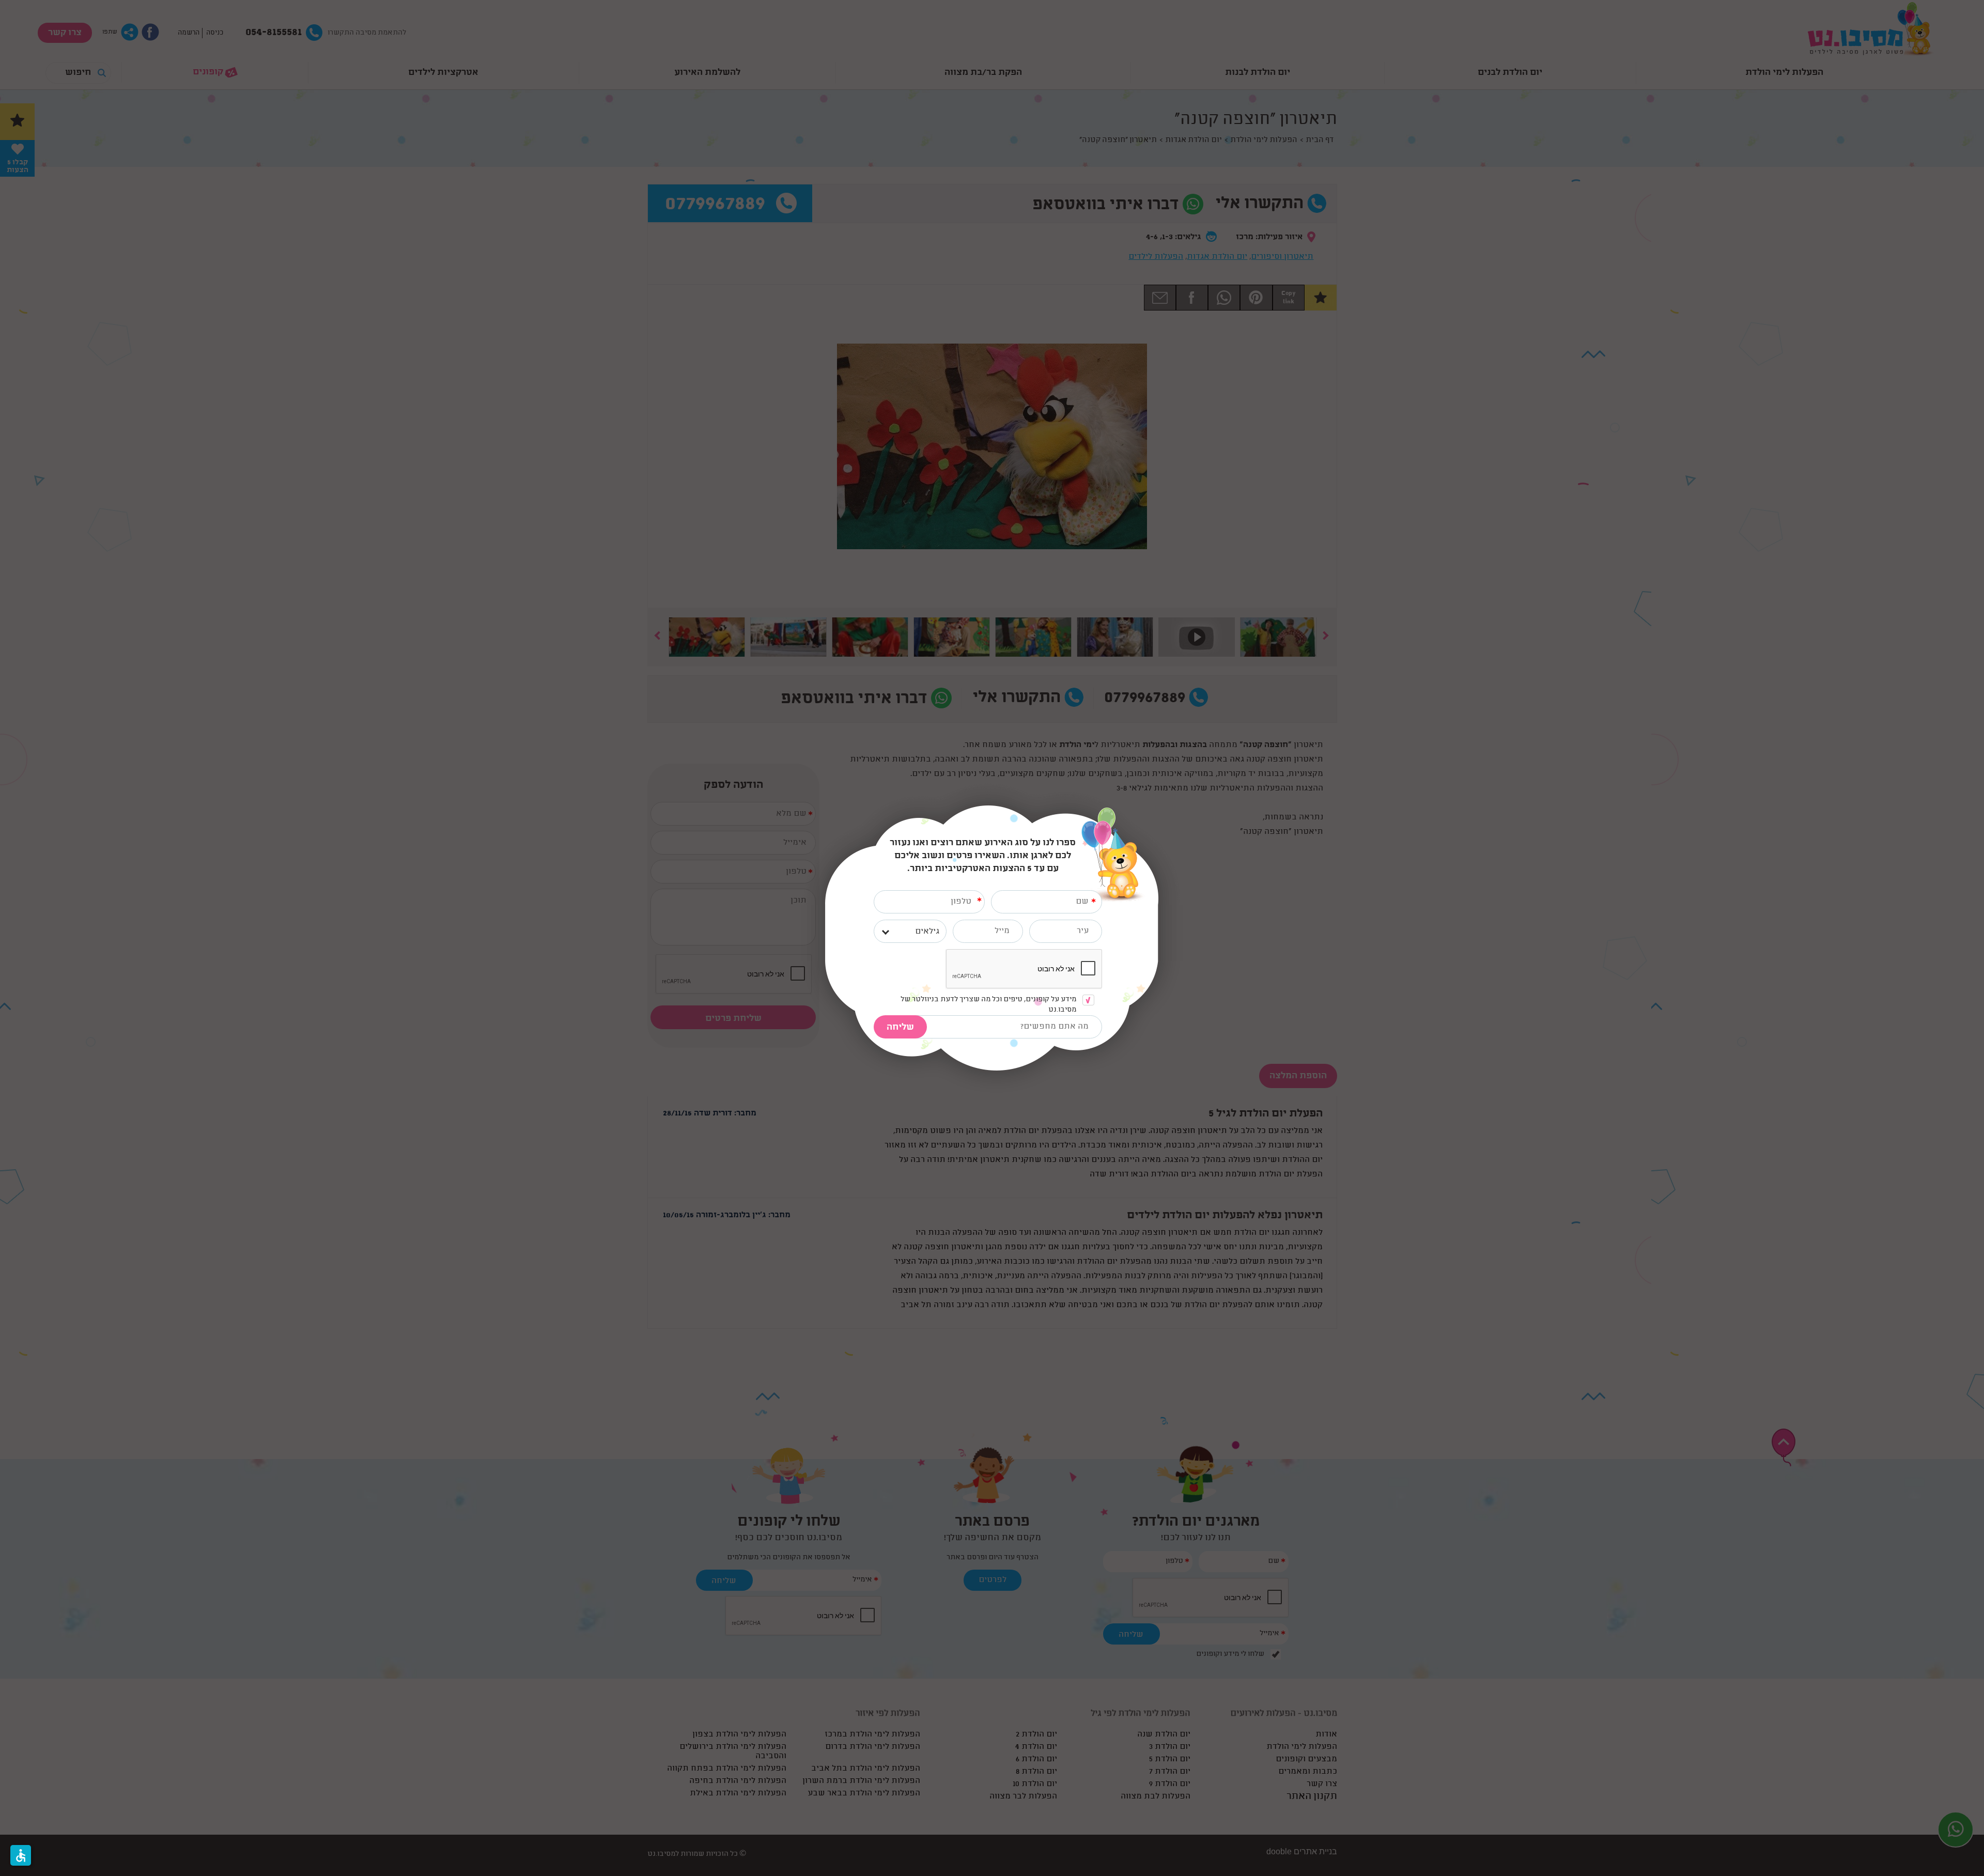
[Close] (1158, 811)
